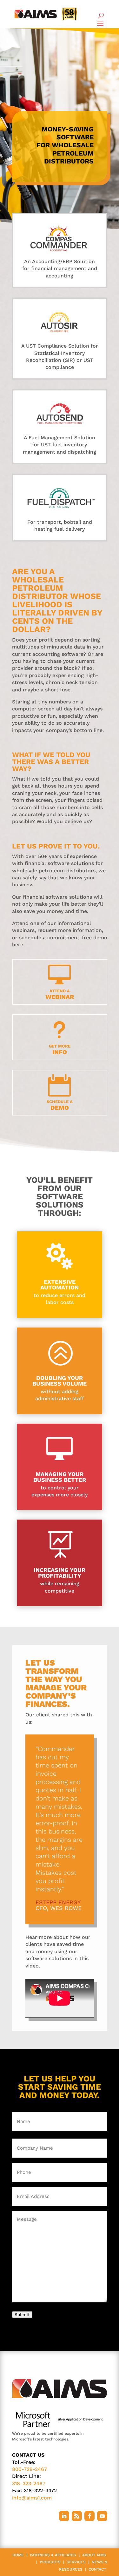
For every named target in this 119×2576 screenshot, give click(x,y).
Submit (22, 2315)
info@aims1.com (32, 2498)
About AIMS (94, 2555)
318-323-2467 (29, 2483)
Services (76, 2562)
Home (18, 2555)
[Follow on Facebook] (89, 2516)
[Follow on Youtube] (102, 2516)
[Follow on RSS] (77, 2516)
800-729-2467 (30, 2469)
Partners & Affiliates (53, 2555)
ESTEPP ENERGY (58, 1902)
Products (50, 2562)
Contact (97, 2569)
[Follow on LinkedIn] (64, 2516)
